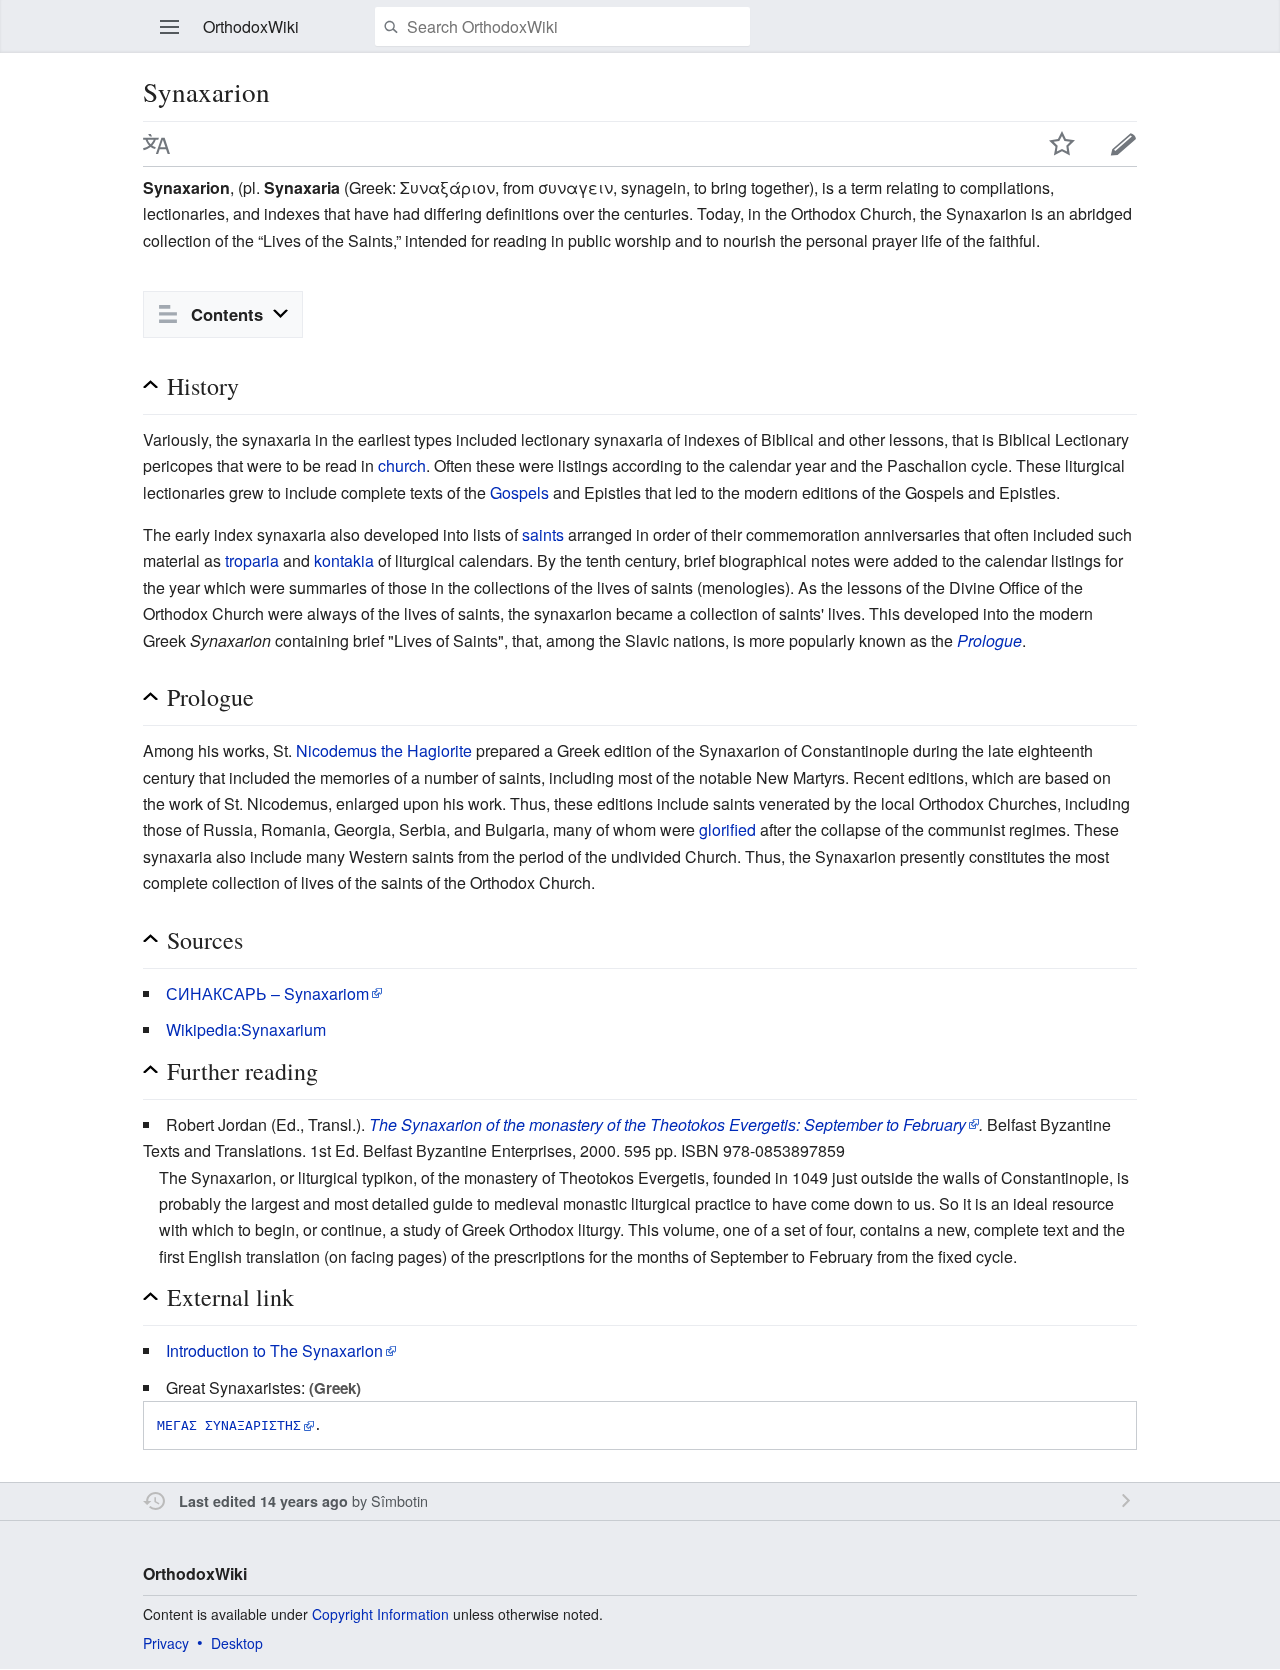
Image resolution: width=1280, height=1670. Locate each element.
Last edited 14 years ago (263, 1501)
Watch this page (1062, 144)
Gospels (519, 492)
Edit (1124, 144)
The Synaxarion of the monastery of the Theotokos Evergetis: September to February (667, 1124)
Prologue (989, 640)
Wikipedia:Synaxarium (246, 1029)
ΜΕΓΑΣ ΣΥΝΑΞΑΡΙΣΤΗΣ (229, 1425)
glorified (727, 829)
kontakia (344, 560)
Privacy (166, 1643)
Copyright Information (380, 1614)
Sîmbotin (399, 1500)
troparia (252, 560)
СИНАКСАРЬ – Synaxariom (267, 993)
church (402, 465)
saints (543, 534)
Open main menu (170, 27)
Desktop (237, 1643)
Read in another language (157, 144)
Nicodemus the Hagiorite (384, 750)
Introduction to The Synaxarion (274, 1350)
